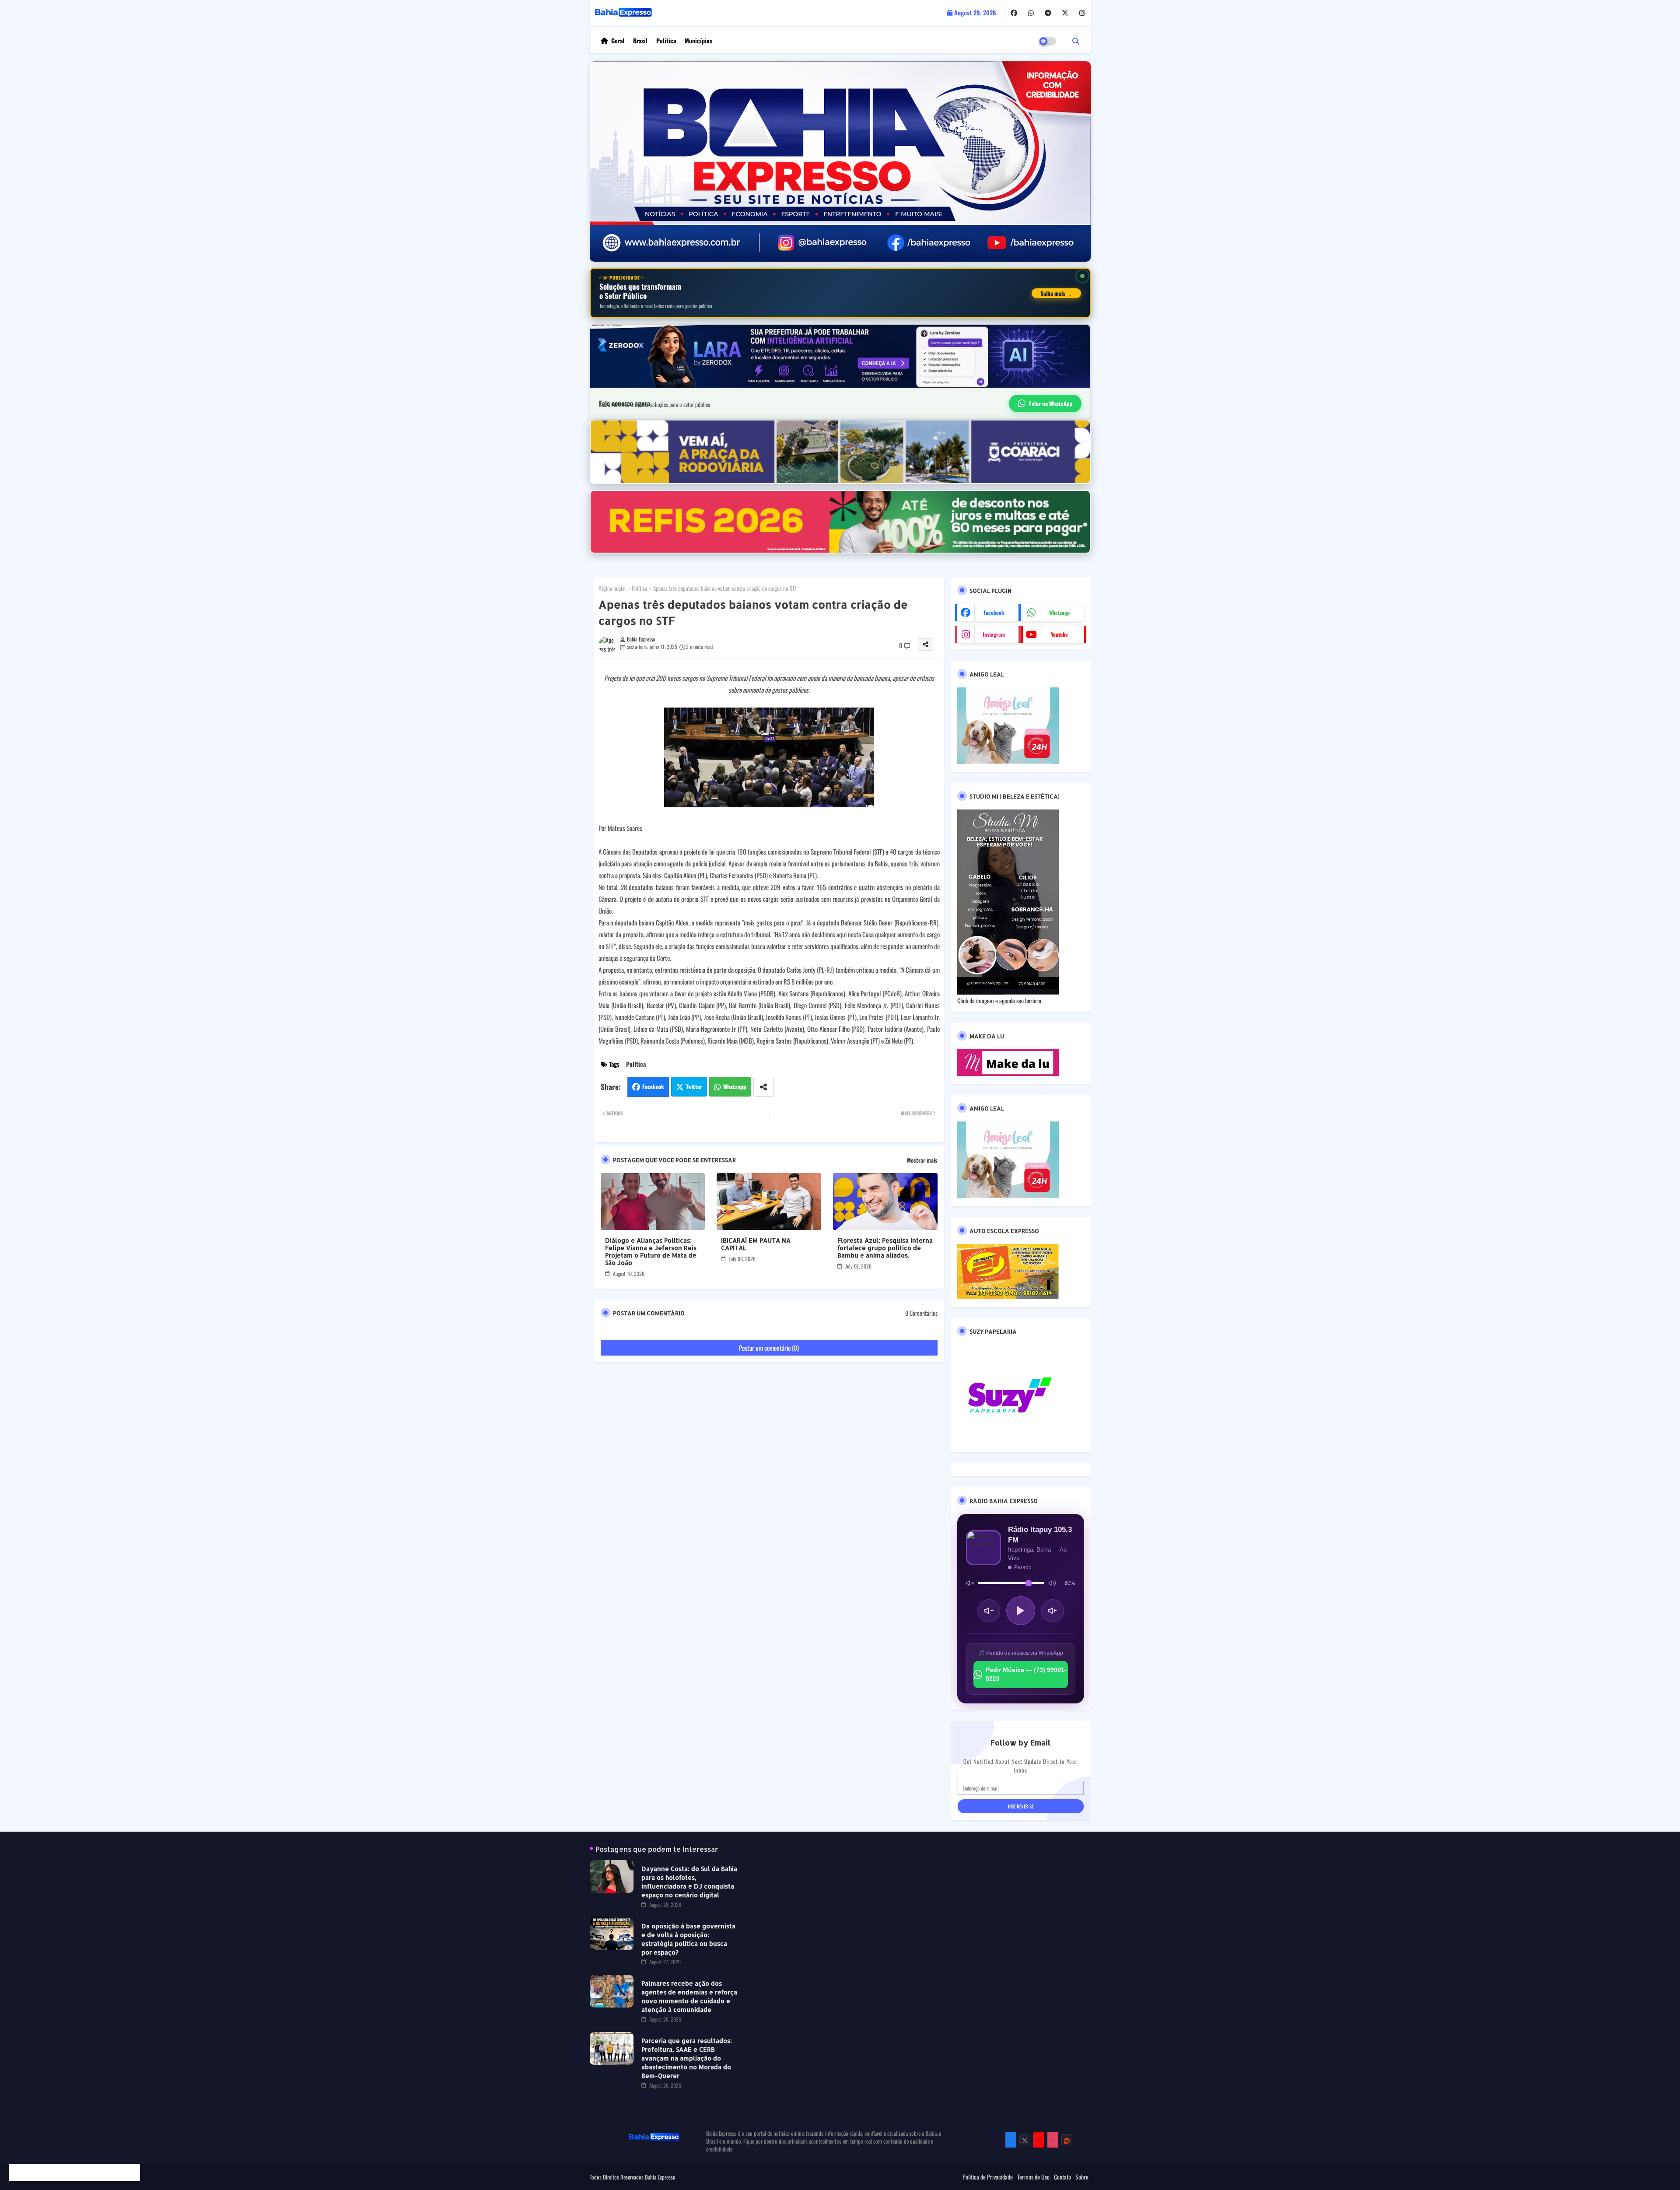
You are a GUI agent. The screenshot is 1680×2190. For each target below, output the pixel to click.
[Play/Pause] (1021, 1611)
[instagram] (1082, 13)
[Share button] (763, 1087)
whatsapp (1059, 612)
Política (666, 40)
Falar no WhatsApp (1051, 403)
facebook (994, 612)
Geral (618, 40)
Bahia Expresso (660, 2177)
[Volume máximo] (1052, 1583)
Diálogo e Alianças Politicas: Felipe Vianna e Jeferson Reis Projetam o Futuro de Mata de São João (651, 1251)
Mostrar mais (922, 1160)
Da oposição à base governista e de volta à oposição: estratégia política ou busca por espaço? (688, 1939)
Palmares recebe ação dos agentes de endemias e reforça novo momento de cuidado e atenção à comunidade (689, 1996)
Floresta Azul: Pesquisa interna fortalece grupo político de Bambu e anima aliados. (885, 1248)
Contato (1062, 2177)
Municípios (698, 40)
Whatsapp (735, 1086)
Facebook (653, 1086)
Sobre (1082, 2177)
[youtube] (1039, 2140)
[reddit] (1067, 2140)
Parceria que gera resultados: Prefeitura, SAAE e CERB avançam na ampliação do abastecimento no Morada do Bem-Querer (687, 2058)
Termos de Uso (1033, 2177)
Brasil (640, 40)
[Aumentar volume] (1053, 1611)
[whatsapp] (1031, 13)
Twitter (694, 1086)
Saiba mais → (1056, 293)
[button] (1076, 41)
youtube (1059, 634)
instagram (994, 634)
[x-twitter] (1065, 13)
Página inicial (612, 588)
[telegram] (1048, 13)
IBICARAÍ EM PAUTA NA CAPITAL (756, 1244)
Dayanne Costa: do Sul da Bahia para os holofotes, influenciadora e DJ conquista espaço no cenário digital (689, 1882)
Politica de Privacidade (988, 2177)
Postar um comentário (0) (769, 1348)
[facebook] (1014, 13)
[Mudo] (970, 1583)
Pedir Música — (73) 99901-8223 (1026, 1674)
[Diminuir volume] (989, 1611)
